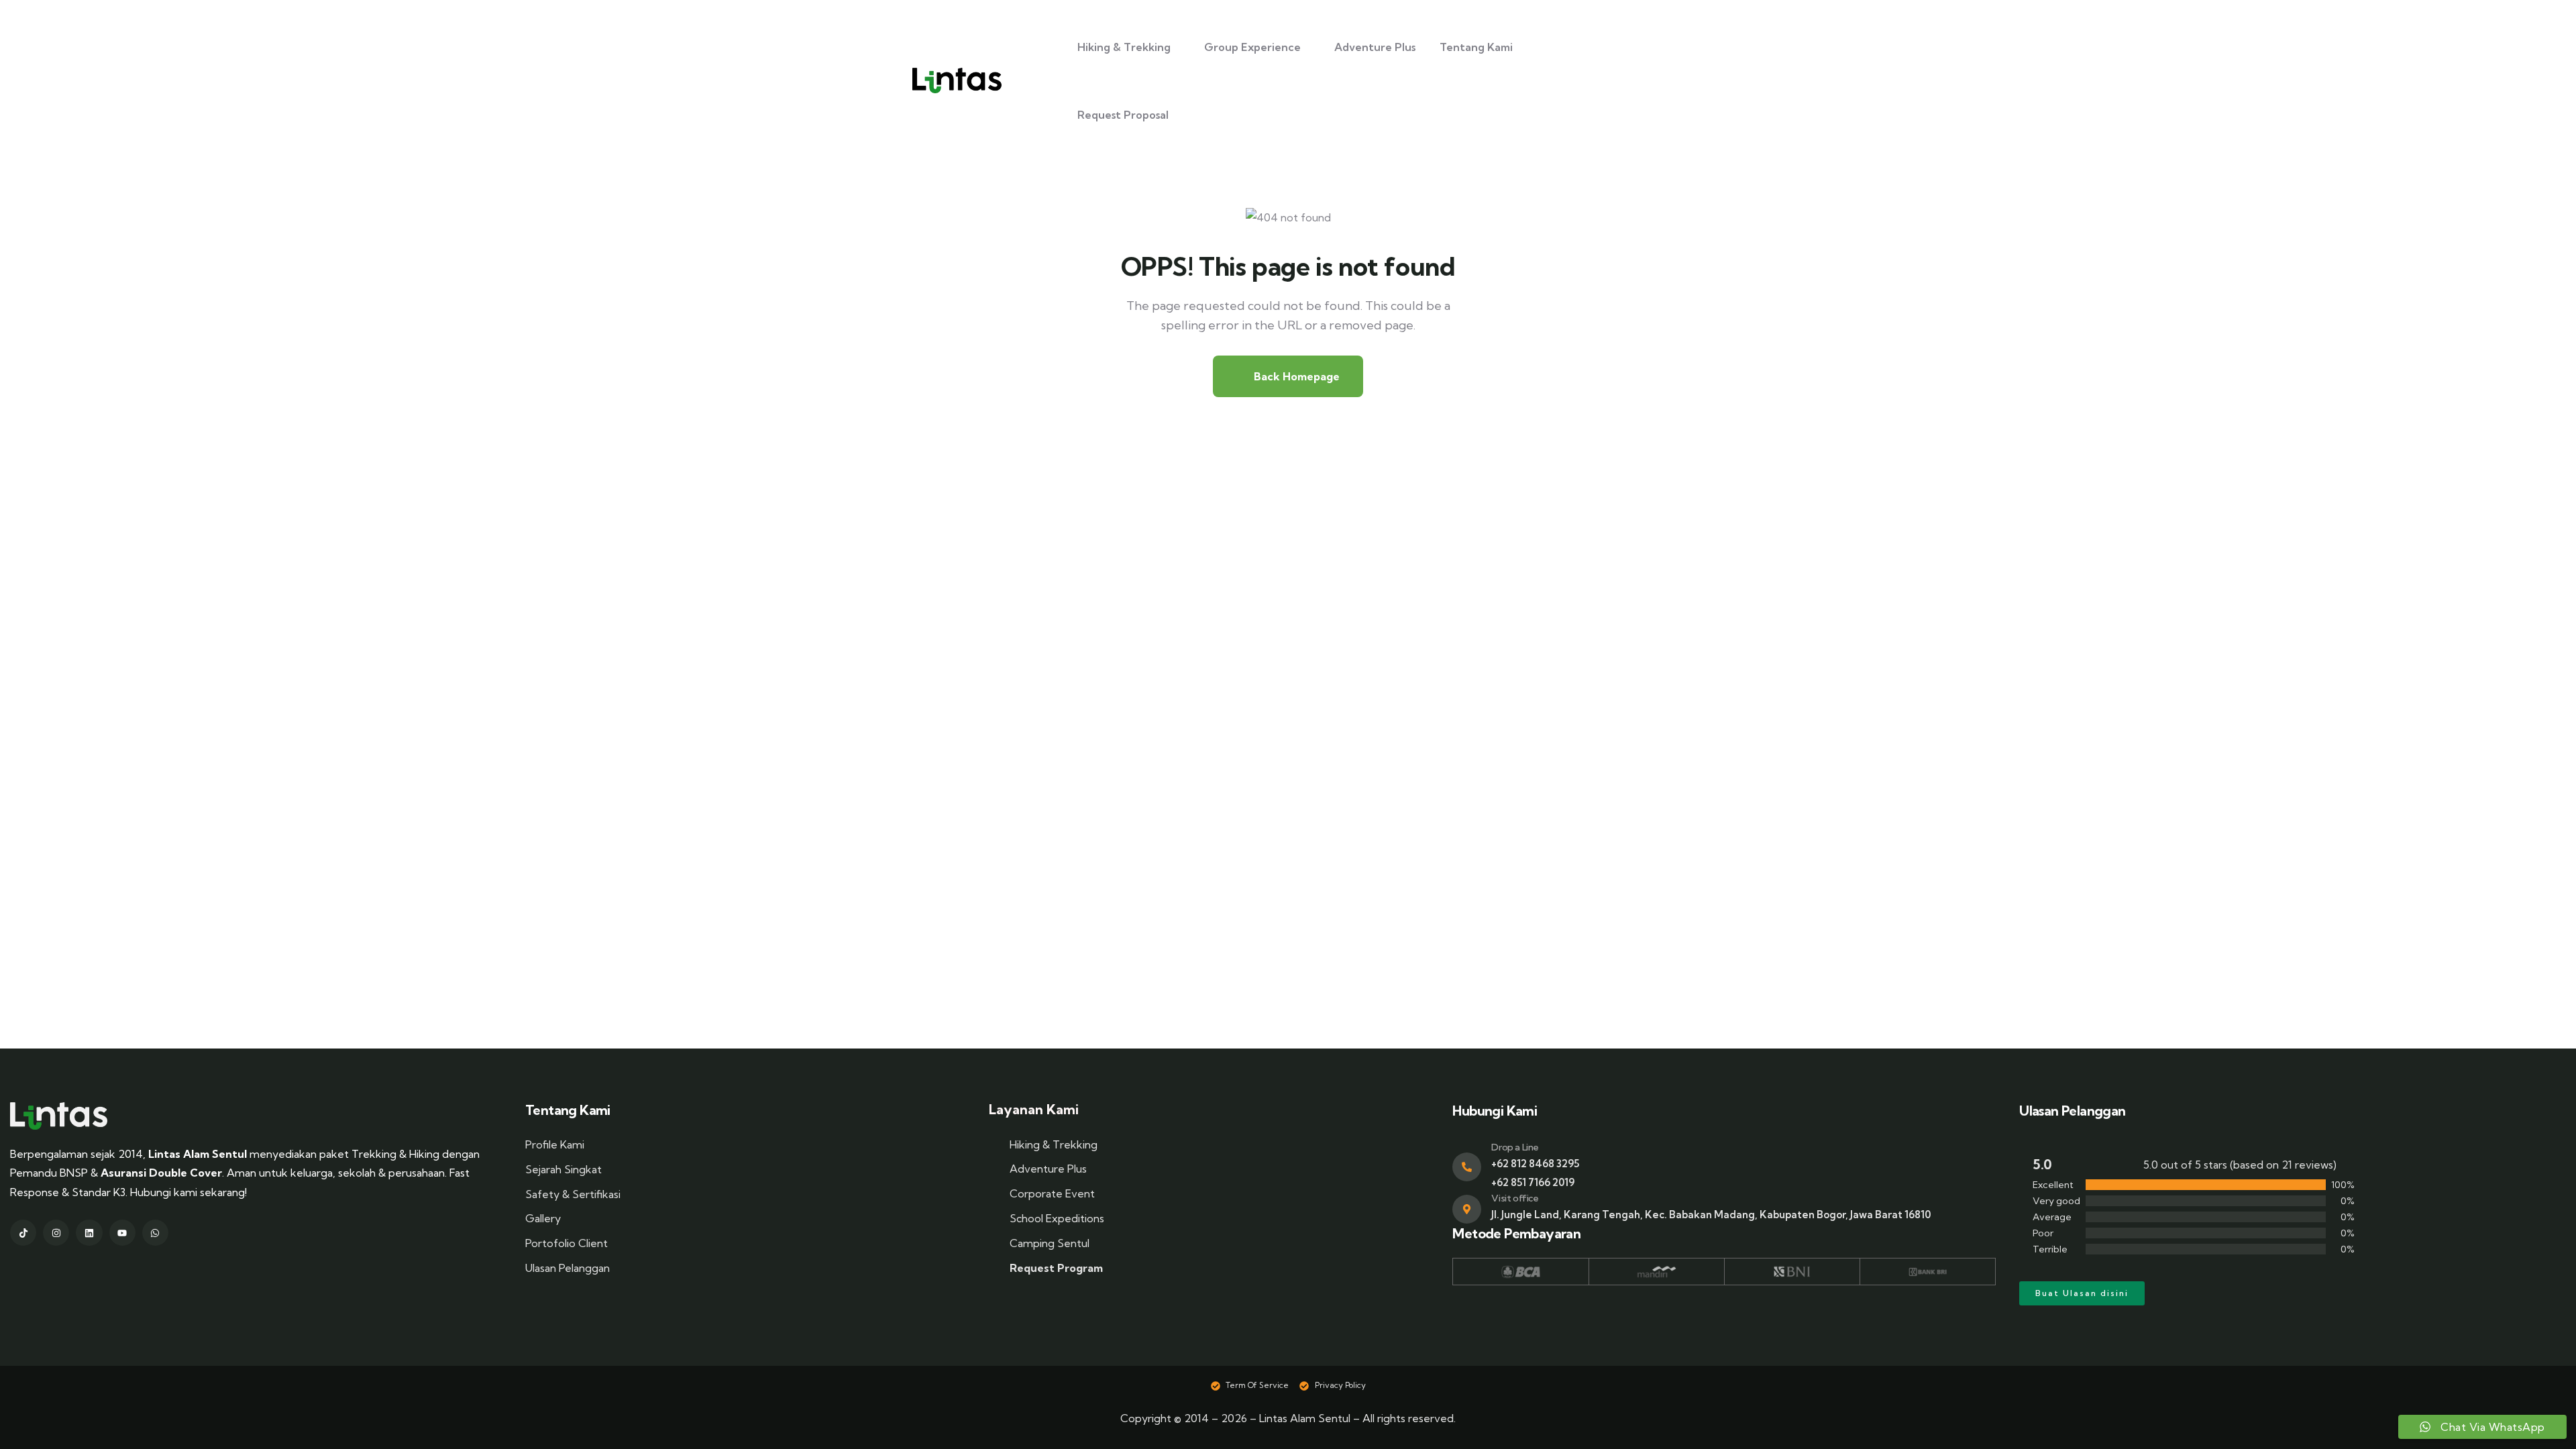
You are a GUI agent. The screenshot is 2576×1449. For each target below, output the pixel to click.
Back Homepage (1295, 376)
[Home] (59, 1116)
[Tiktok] (23, 1233)
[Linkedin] (89, 1233)
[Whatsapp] (155, 1233)
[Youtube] (122, 1233)
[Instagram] (56, 1233)
